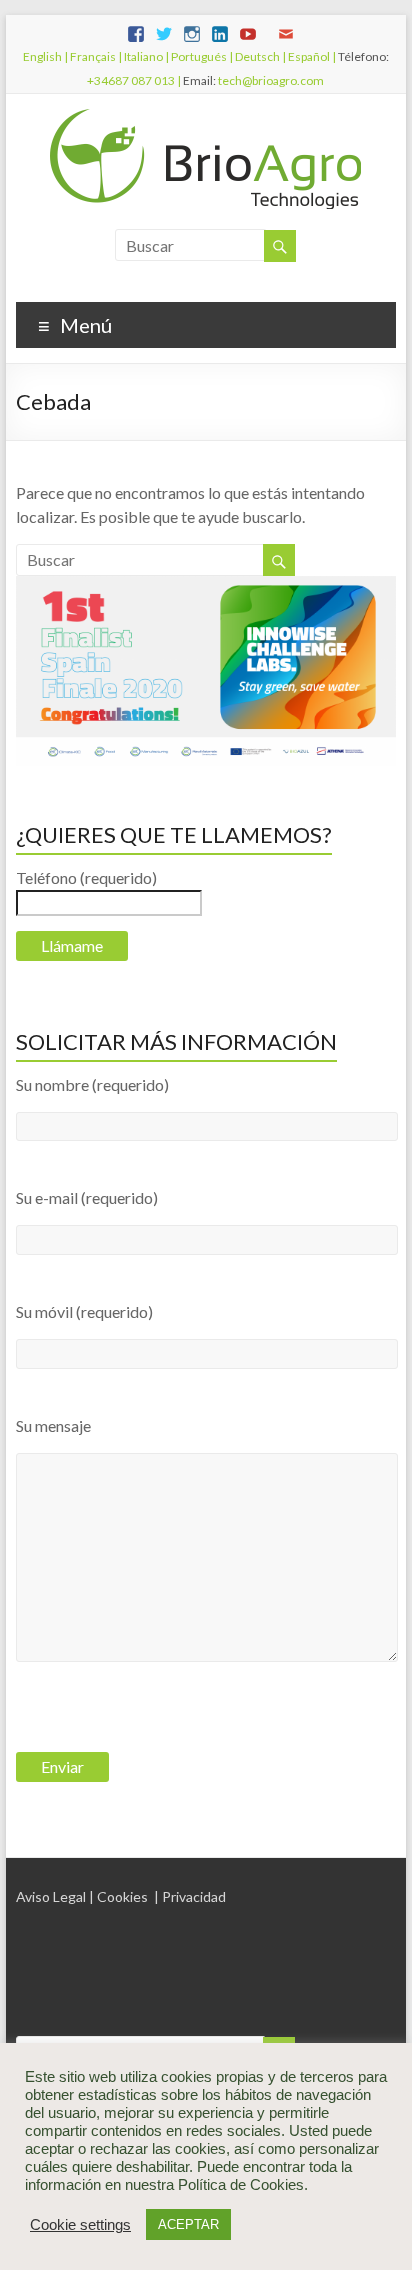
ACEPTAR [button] (188, 2224)
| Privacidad (190, 1896)
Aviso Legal (51, 1896)
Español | (311, 56)
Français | (95, 56)
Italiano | (145, 56)
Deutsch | (259, 56)
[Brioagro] (205, 118)
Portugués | (201, 56)
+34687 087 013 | (134, 80)
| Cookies (118, 1896)
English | (45, 56)
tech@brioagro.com (271, 80)
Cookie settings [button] (80, 2225)
